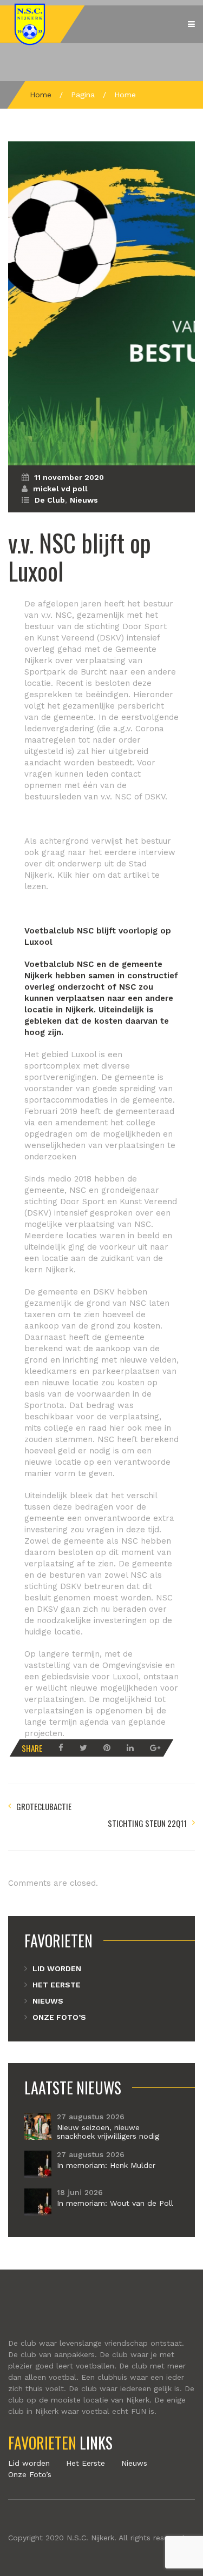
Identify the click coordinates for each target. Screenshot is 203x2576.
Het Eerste (57, 1985)
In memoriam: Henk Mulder (106, 2165)
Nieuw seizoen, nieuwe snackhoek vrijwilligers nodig (108, 2132)
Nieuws (84, 500)
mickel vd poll (60, 489)
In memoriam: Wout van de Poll (115, 2203)
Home (41, 95)
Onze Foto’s (59, 2017)
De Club (50, 500)
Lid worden (57, 1968)
